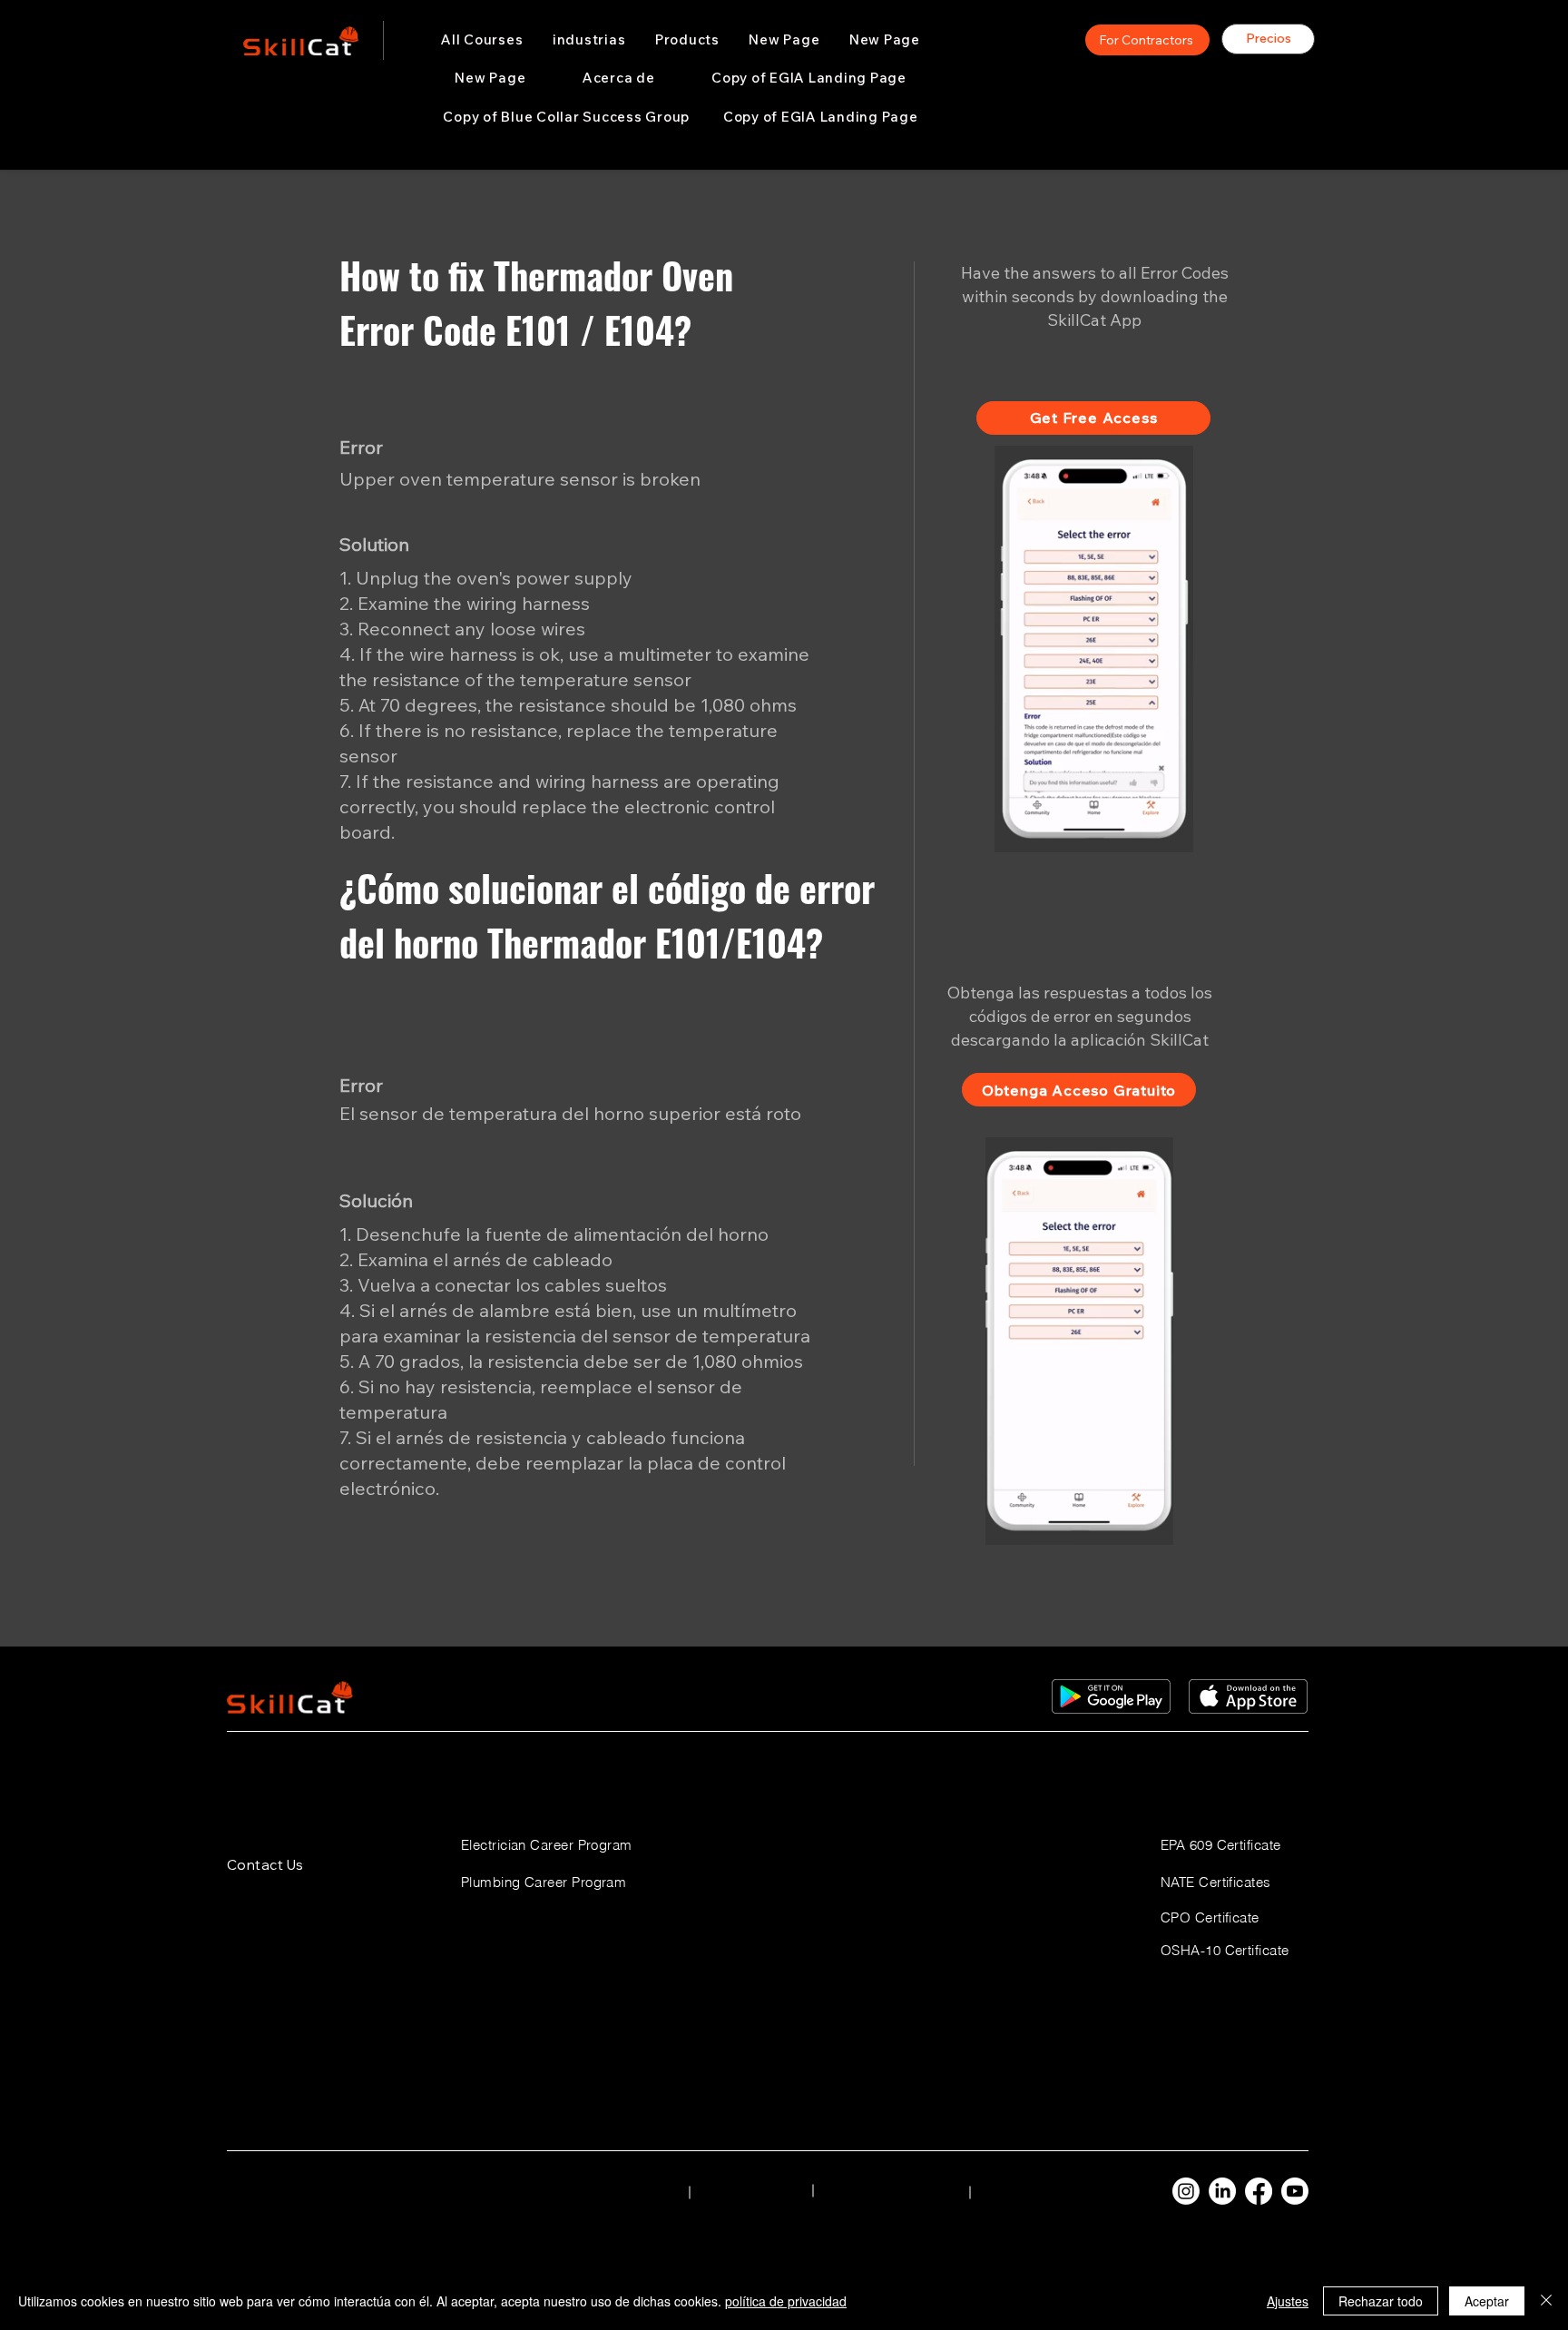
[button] (589, 40)
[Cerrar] (1546, 2301)
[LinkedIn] (1222, 2191)
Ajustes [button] (1288, 2301)
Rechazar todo (1381, 2301)
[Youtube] (1295, 2191)
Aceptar (1487, 2301)
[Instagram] (1186, 2191)
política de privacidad (786, 2301)
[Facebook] (1259, 2191)
